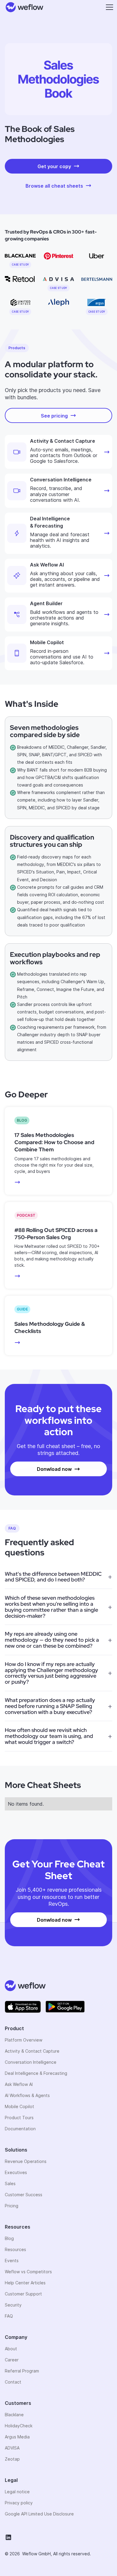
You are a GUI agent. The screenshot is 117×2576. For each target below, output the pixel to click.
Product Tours (19, 2118)
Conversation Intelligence (31, 2062)
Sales (10, 2183)
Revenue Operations (26, 2161)
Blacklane (14, 2415)
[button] (108, 7)
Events (12, 2261)
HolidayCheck (19, 2426)
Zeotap (12, 2459)
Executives (16, 2172)
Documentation (20, 2129)
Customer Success (24, 2195)
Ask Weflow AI (19, 2084)
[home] (23, 7)
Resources (15, 2249)
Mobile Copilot (19, 2106)
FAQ (9, 2316)
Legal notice (17, 2492)
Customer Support (23, 2294)
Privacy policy (19, 2503)
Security (13, 2305)
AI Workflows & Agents (27, 2095)
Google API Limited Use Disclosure (39, 2514)
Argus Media (17, 2437)
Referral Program (22, 2371)
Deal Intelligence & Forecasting (36, 2073)
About (11, 2349)
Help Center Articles (25, 2283)
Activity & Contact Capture (32, 2051)
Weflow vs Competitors (28, 2272)
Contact (13, 2382)
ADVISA (12, 2448)
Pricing (12, 2206)
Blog (9, 2238)
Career (12, 2360)
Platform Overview (24, 2040)
